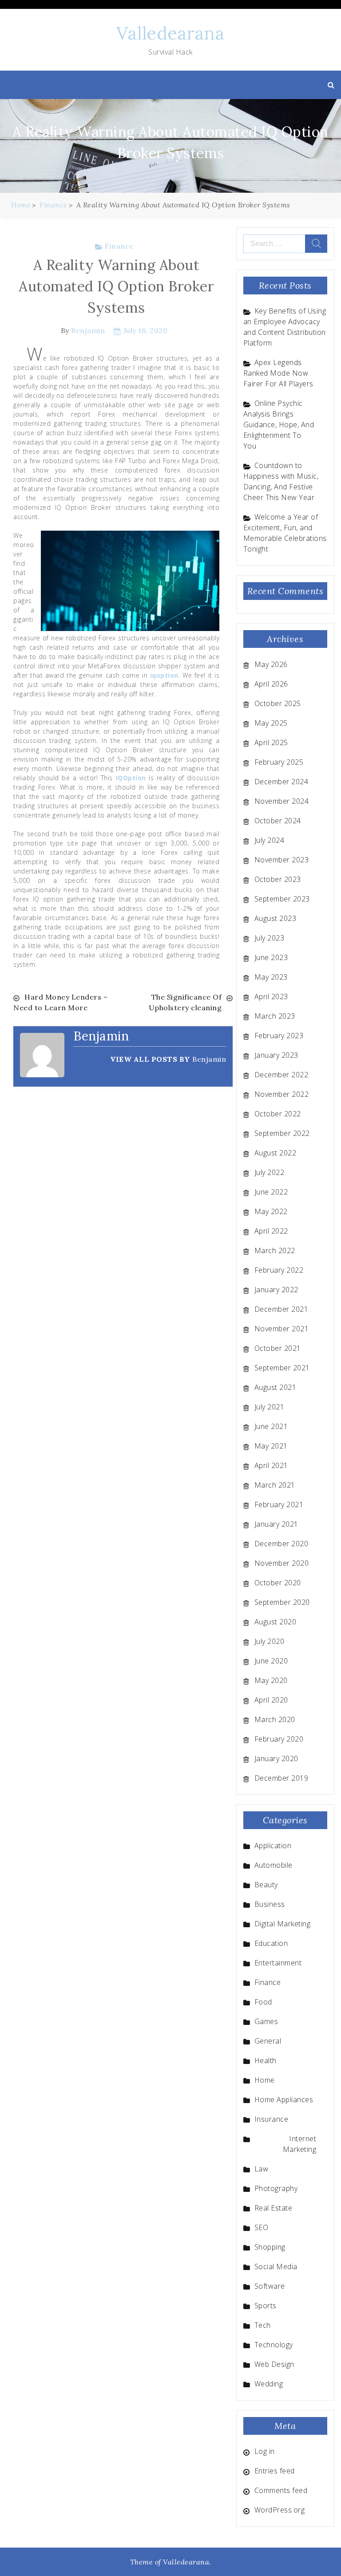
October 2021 (278, 1348)
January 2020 (276, 1758)
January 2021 (276, 1524)
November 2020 (282, 1563)
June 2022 (271, 1192)
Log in (265, 2451)
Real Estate (274, 2208)
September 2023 (282, 899)
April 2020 (271, 1700)
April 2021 (271, 1465)
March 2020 (275, 1719)
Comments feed (281, 2490)
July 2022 (270, 1172)
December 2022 (282, 1075)
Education (271, 1943)
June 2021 (271, 1426)
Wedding (269, 2384)
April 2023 (271, 996)
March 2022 (275, 1250)
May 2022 (271, 1211)
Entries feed (275, 2471)
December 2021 (282, 1309)
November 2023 (282, 860)
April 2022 (271, 1231)
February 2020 (279, 1739)
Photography (276, 2188)
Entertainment (278, 1963)
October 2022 (278, 1114)
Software (270, 2286)
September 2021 (282, 1368)
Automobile (274, 1865)
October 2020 (278, 1583)
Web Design (274, 2364)
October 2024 (278, 821)
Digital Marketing (283, 1924)
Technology (274, 2345)
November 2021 (282, 1329)
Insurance (272, 2119)
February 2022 (279, 1270)
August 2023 (276, 918)
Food (263, 2002)
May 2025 (271, 723)
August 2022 (276, 1153)
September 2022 (282, 1133)
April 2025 (271, 742)
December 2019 (282, 1778)
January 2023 (276, 1055)
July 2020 (270, 1641)
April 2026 (271, 684)
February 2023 (279, 1036)
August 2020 (276, 1622)
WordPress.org (280, 2510)
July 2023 (270, 938)
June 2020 (271, 1661)
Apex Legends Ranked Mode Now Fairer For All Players (278, 373)
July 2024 (270, 840)
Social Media (276, 2266)
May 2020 (271, 1680)
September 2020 (282, 1602)
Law (262, 2169)
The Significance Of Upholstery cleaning (185, 1002)
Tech (263, 2325)
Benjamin (88, 330)
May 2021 (271, 1446)
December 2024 (282, 782)
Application (273, 1846)
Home (265, 2080)
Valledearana (170, 33)
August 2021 (276, 1387)
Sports (266, 2306)
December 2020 (282, 1544)
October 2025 (278, 703)
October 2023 (278, 879)
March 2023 (275, 1016)
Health (266, 2060)
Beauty (266, 1885)
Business (270, 1904)
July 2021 (270, 1407)
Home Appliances (284, 2100)
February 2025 (279, 762)
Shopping (270, 2247)
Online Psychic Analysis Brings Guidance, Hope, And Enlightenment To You (279, 425)
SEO (262, 2227)
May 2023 (271, 977)
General (268, 2041)
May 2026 (271, 664)
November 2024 (282, 801)
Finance (119, 246)
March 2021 (275, 1485)
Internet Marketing (300, 2144)
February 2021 (279, 1504)
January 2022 (276, 1290)
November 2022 (282, 1094)
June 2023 (271, 957)
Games (266, 2021)
